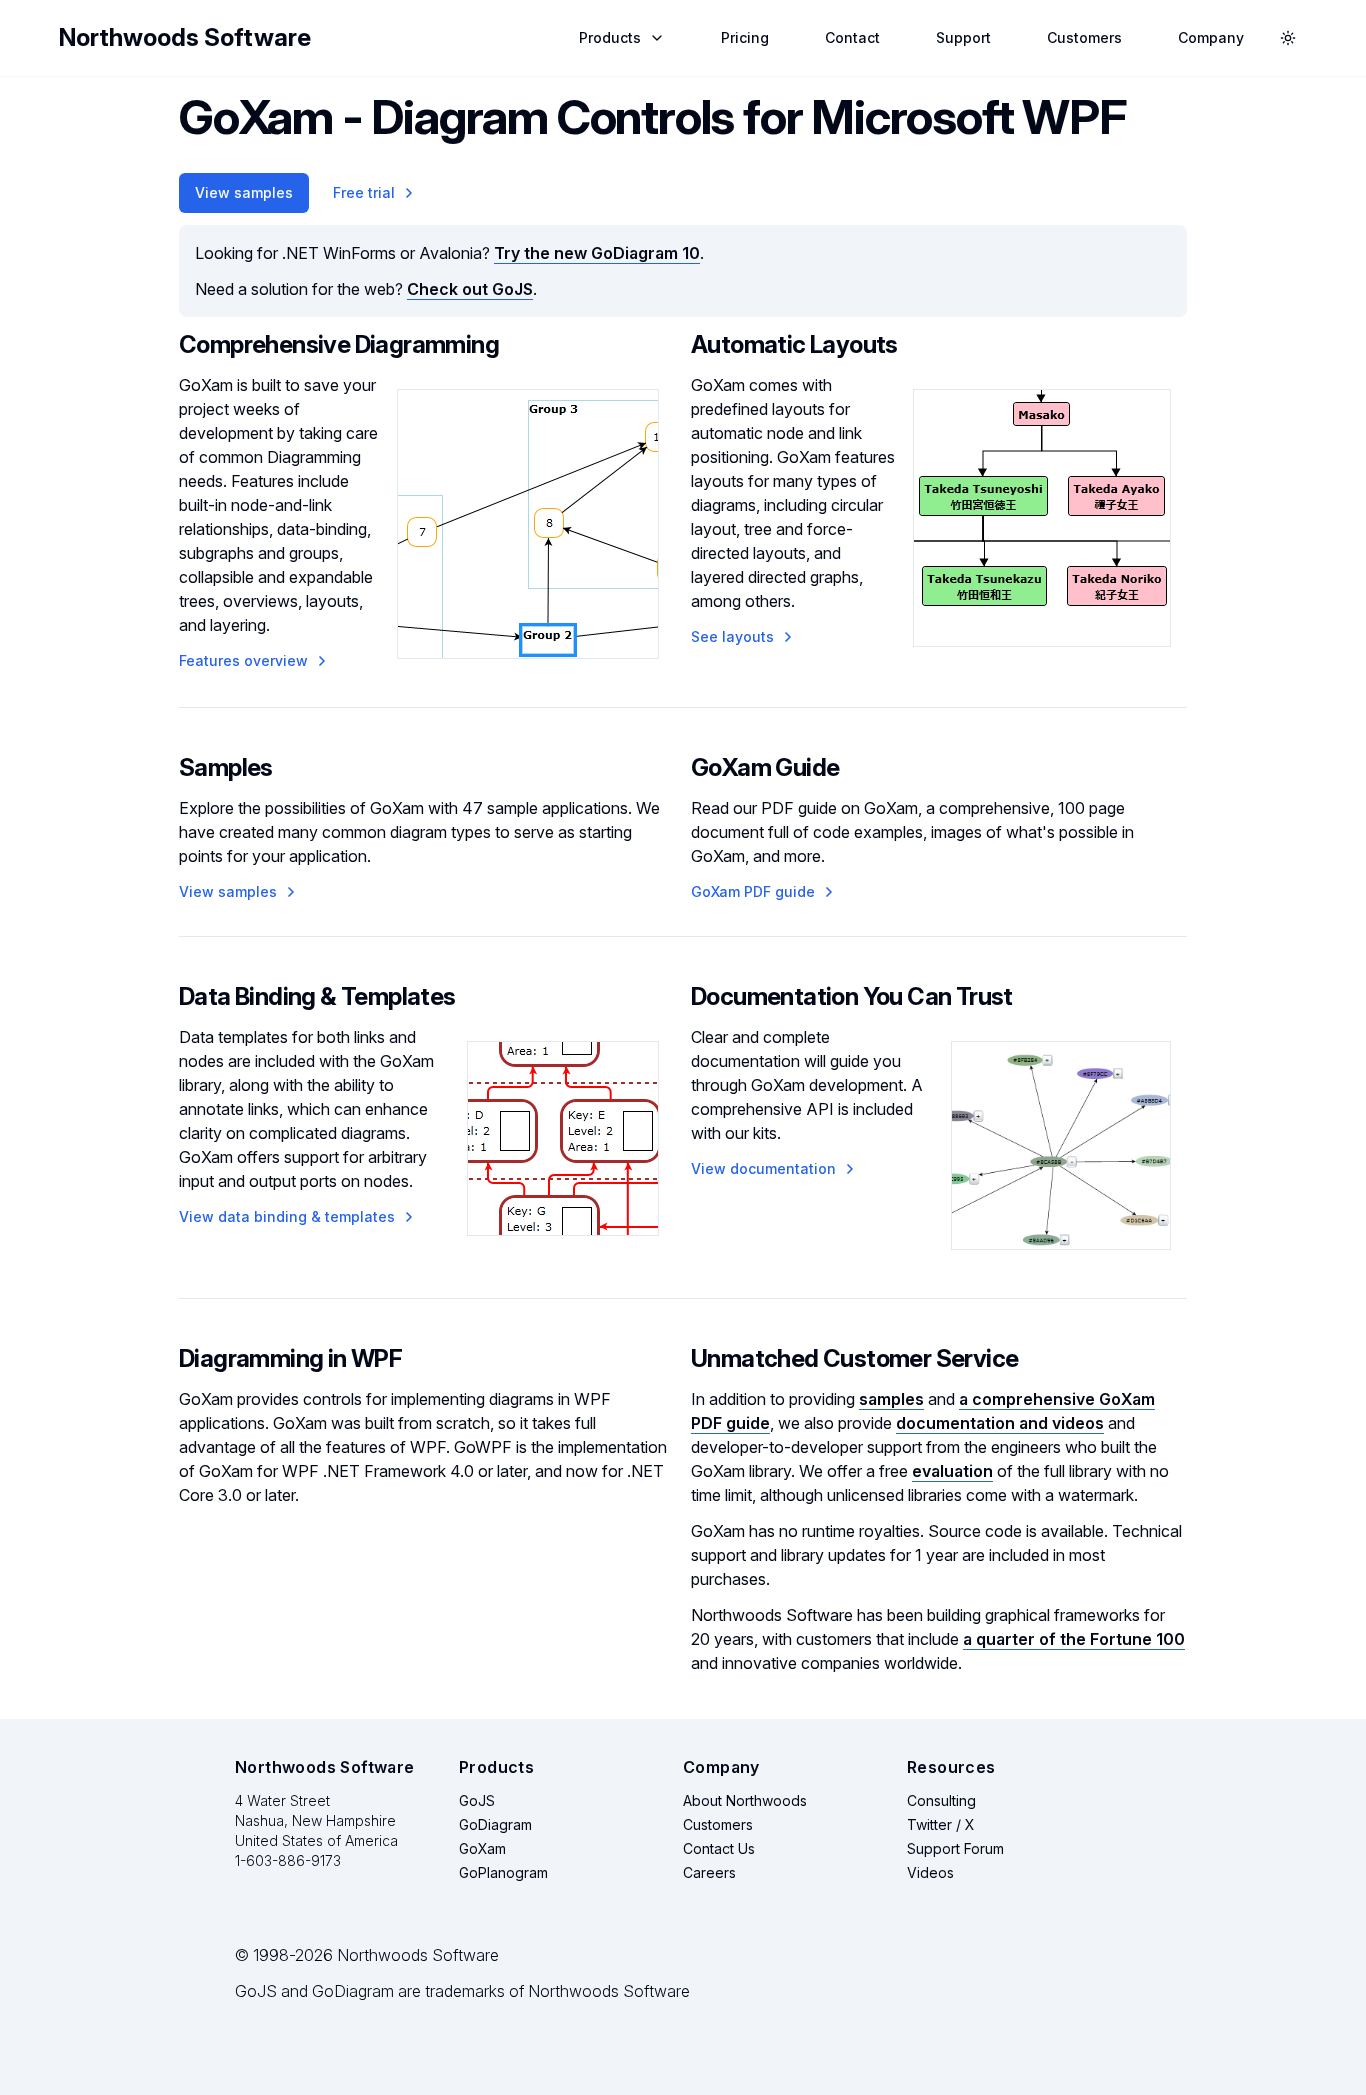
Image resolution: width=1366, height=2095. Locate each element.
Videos (930, 1872)
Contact (852, 37)
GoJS (477, 1800)
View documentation (763, 1168)
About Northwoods (745, 1800)
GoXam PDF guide (753, 891)
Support (963, 37)
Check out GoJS (470, 289)
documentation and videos (1000, 1423)
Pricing (745, 37)
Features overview (243, 660)
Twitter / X (941, 1824)
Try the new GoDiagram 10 (597, 253)
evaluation (952, 1471)
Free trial (364, 192)
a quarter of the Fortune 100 (1074, 1639)
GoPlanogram (503, 1872)
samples (891, 1399)
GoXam (482, 1848)
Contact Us (719, 1848)
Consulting (941, 1800)
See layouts (732, 636)
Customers (1084, 37)
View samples (244, 192)
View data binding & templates (287, 1216)
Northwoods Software (185, 37)
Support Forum (955, 1848)
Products (610, 37)
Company (1211, 37)
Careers (709, 1872)
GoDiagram (495, 1824)
